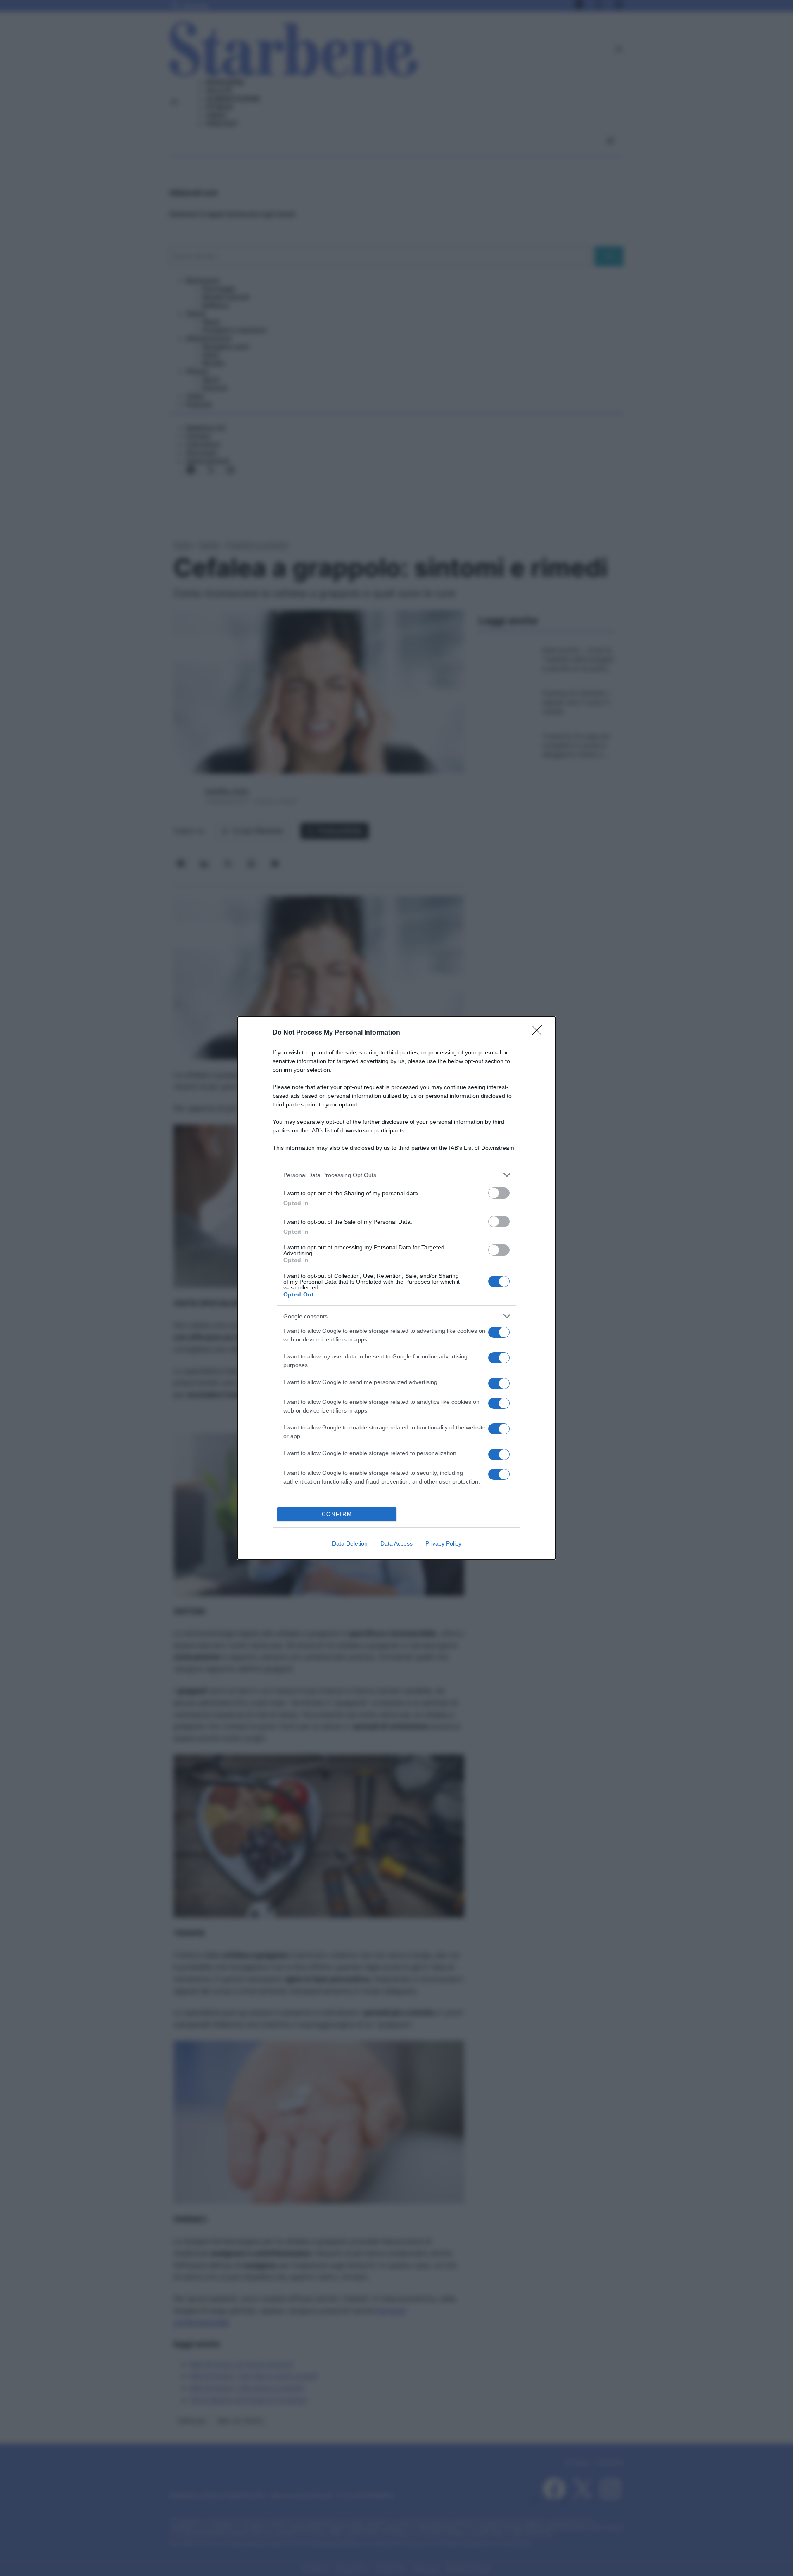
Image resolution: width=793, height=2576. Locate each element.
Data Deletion (350, 1543)
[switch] (499, 1193)
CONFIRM (337, 1514)
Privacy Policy (443, 1543)
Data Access (396, 1543)
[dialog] (396, 1288)
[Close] (539, 1033)
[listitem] (396, 1175)
